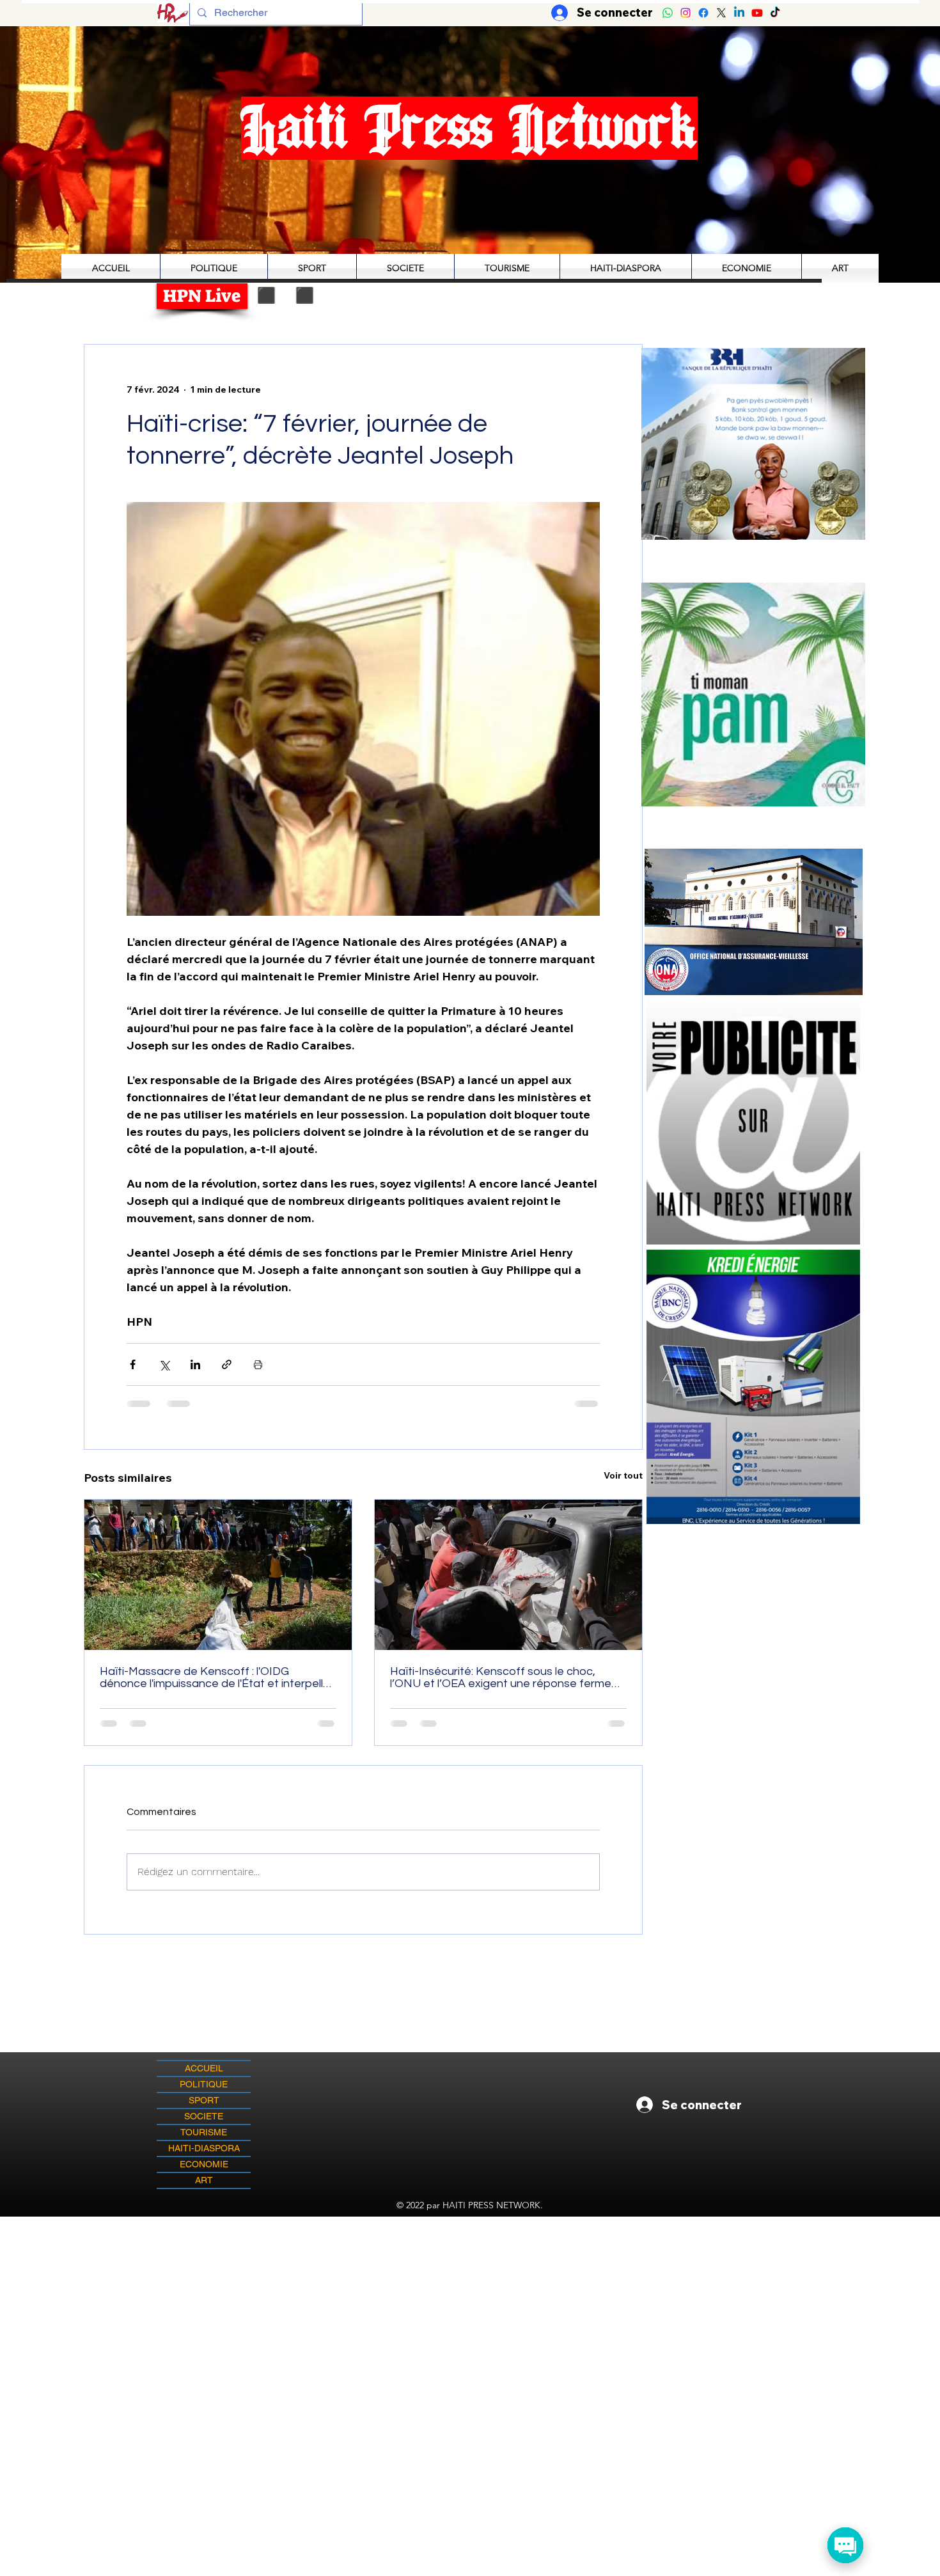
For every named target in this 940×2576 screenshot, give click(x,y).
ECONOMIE (204, 2164)
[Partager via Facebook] (133, 1364)
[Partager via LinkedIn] (195, 1364)
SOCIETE (204, 2116)
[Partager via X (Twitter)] (164, 1364)
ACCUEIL (204, 2068)
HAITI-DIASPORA (204, 2148)
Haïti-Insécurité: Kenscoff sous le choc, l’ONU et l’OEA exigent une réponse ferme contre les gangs (501, 1677)
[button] (753, 694)
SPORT (204, 2100)
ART (204, 2180)
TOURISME (204, 2132)
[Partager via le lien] (227, 1364)
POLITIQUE (204, 2084)
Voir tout (623, 1475)
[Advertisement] (470, 2306)
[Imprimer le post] (258, 1364)
